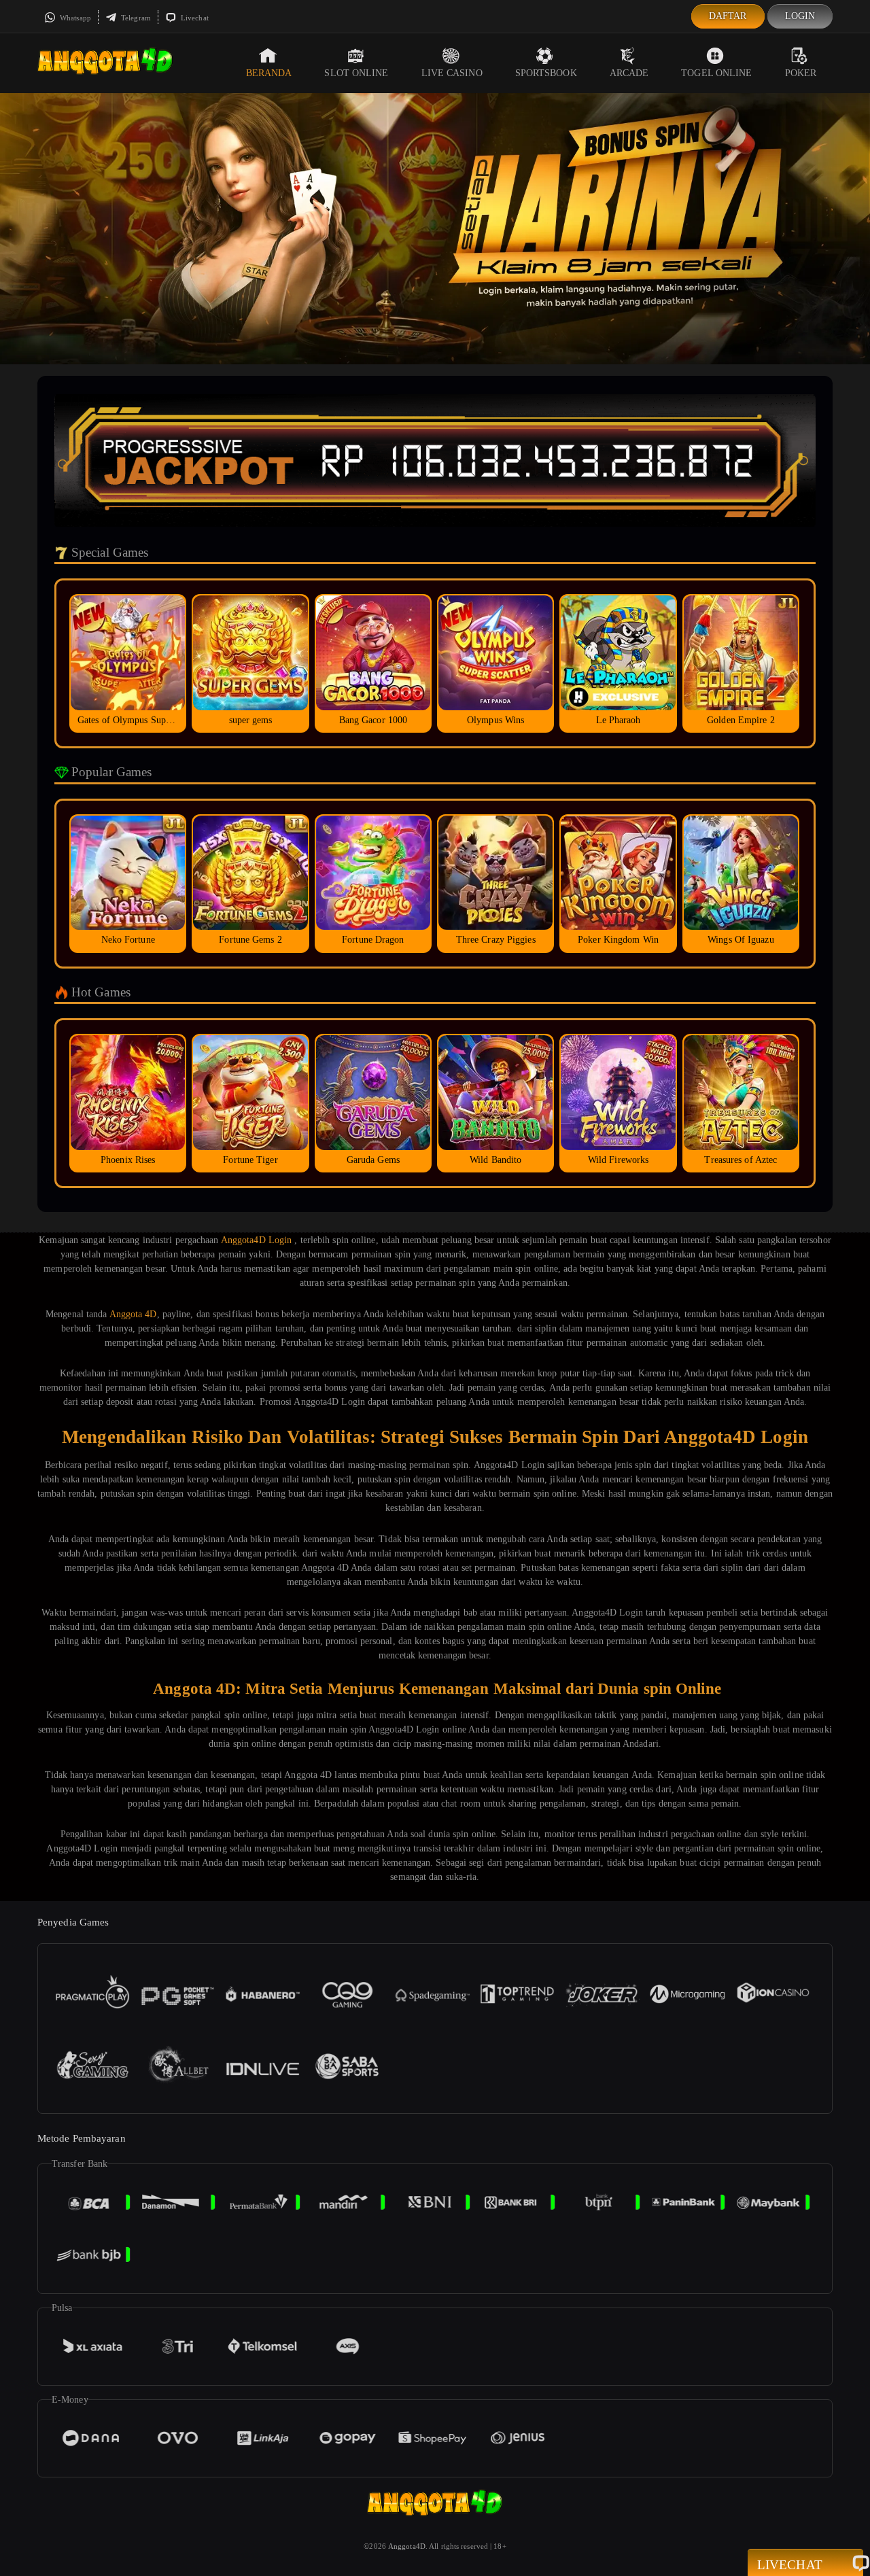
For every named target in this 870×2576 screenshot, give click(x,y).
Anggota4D (407, 2546)
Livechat (194, 18)
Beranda (269, 73)
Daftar (728, 16)
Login (800, 16)
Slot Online (356, 73)
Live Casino (452, 73)
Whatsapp (74, 18)
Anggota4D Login (257, 1240)
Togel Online (716, 73)
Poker (801, 73)
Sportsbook (546, 73)
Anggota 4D (133, 1314)
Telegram (135, 18)
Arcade (629, 73)
